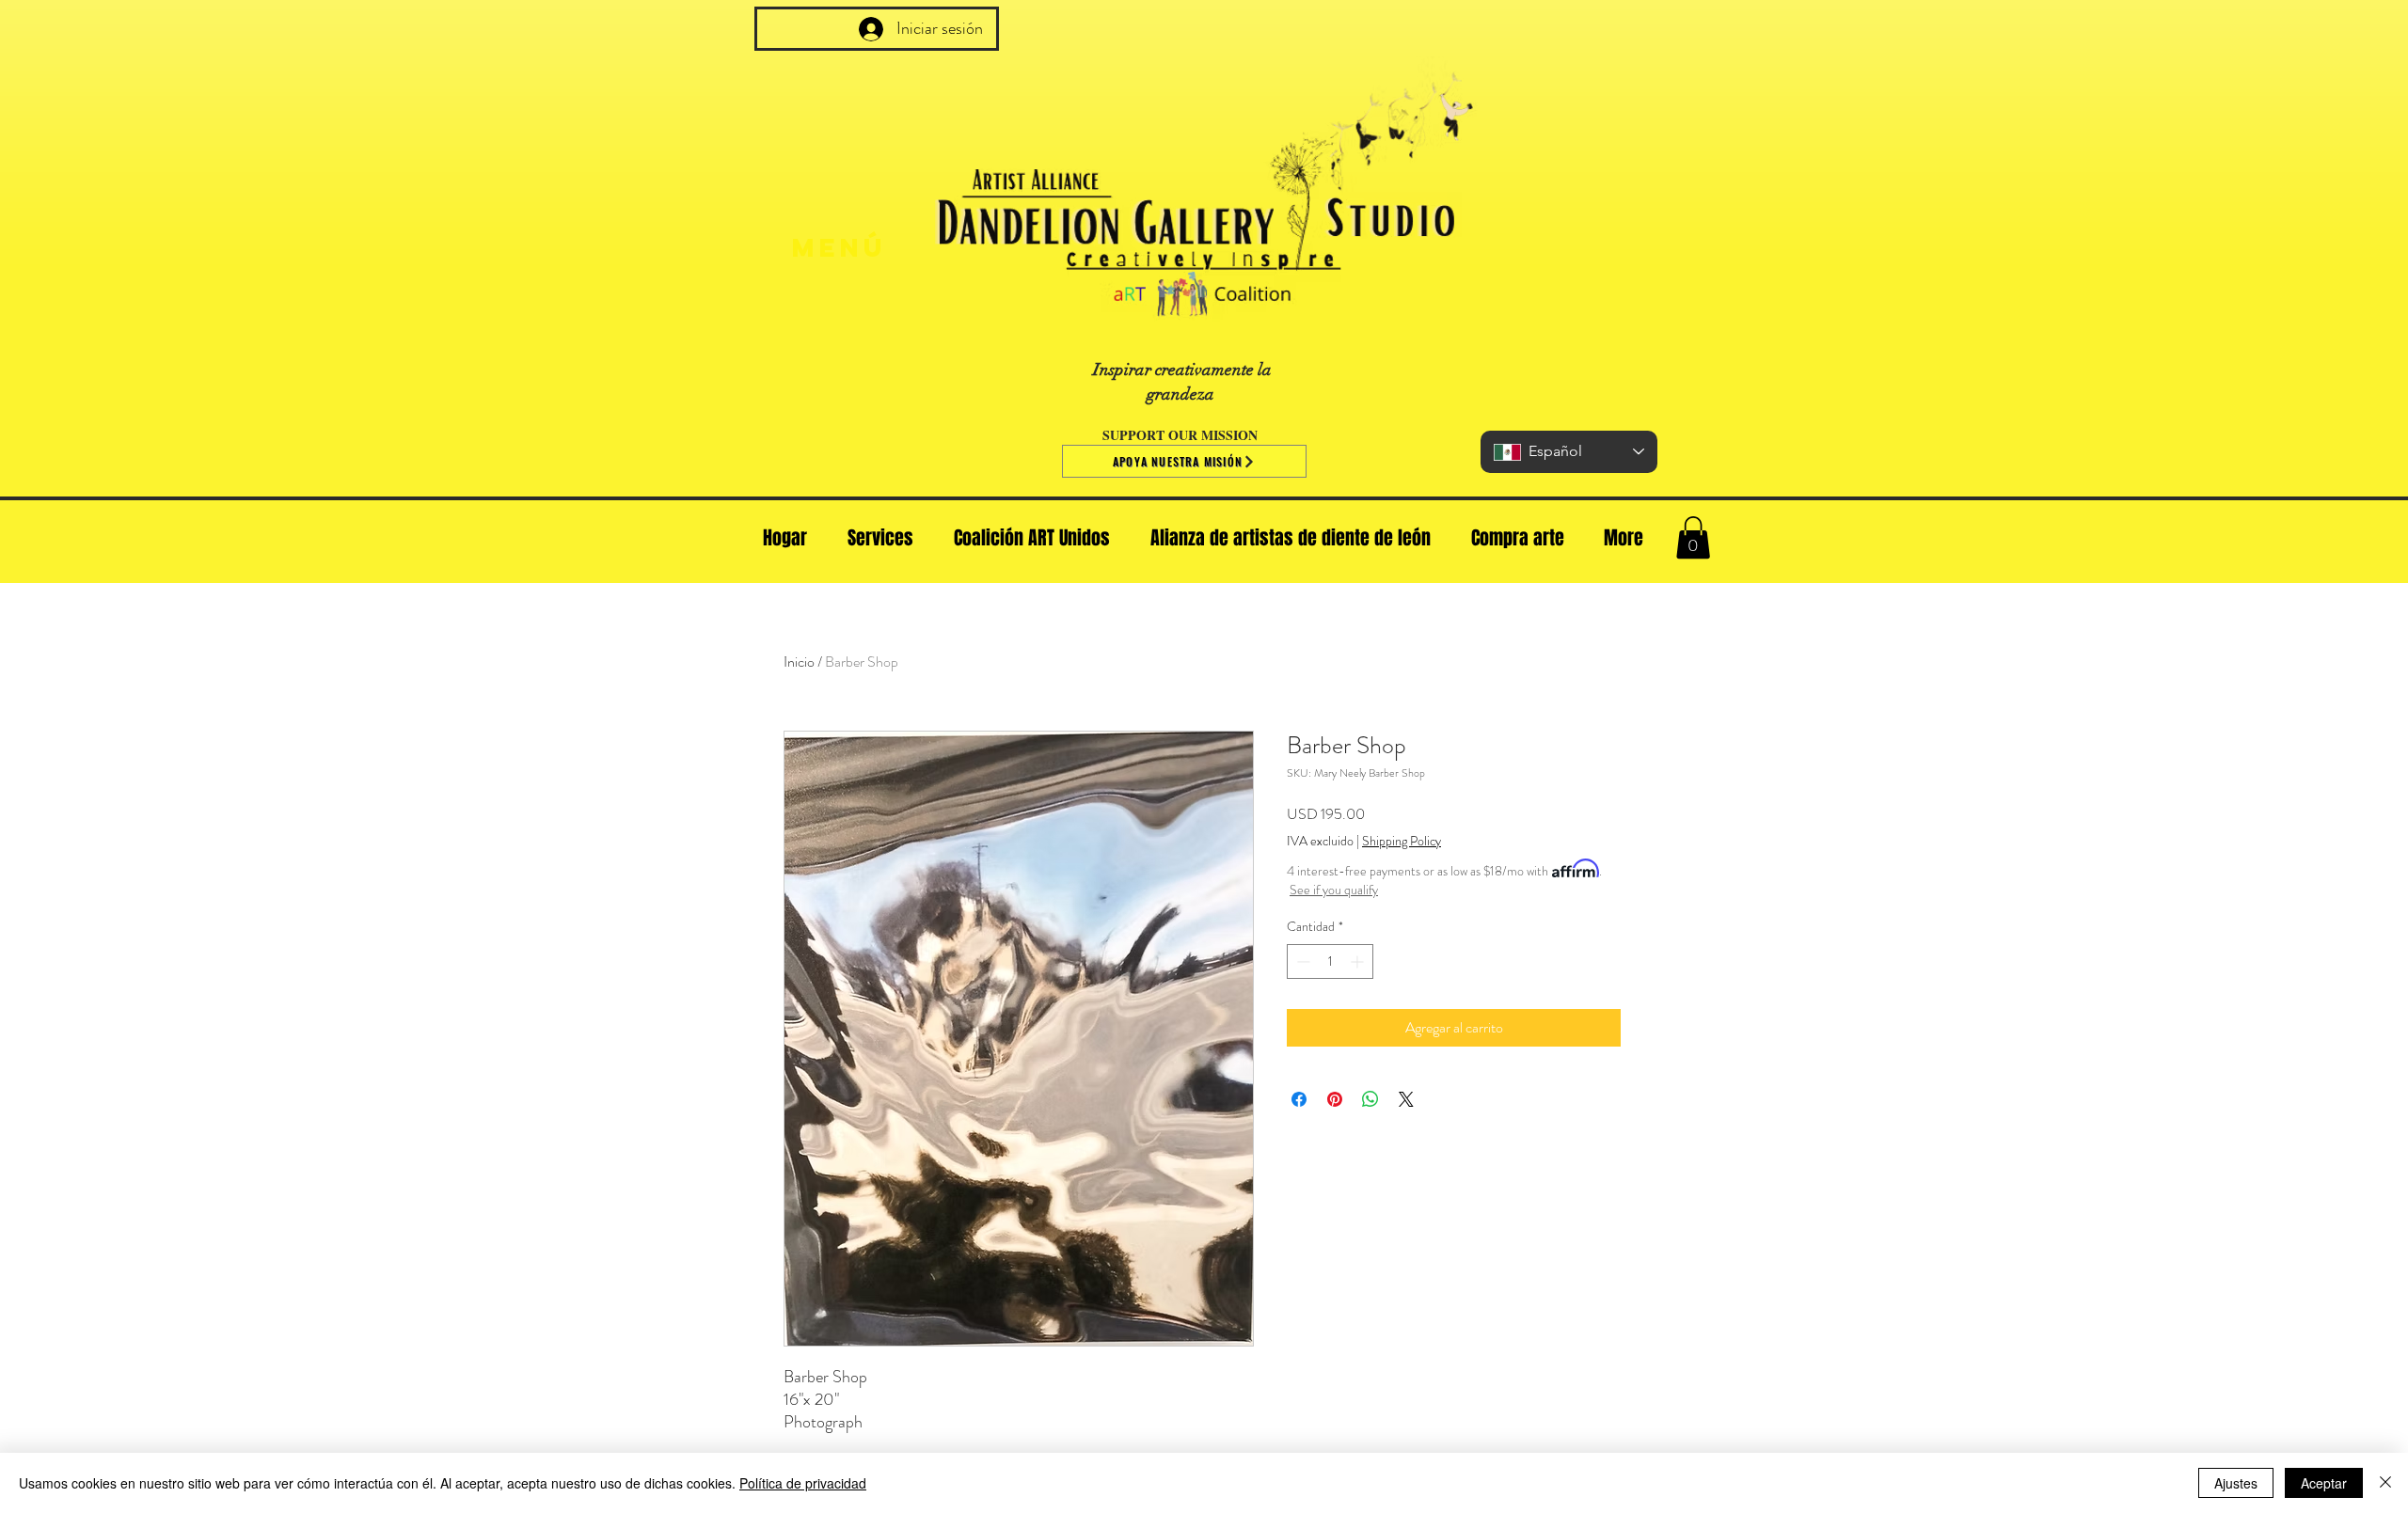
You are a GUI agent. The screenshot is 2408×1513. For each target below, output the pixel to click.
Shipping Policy (1402, 841)
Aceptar (2324, 1483)
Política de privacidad (803, 1483)
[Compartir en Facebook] (1299, 1099)
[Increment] (1359, 961)
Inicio (799, 662)
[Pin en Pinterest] (1335, 1099)
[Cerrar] (2385, 1483)
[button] (1693, 537)
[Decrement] (1301, 961)
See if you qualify (1334, 890)
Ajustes (2236, 1483)
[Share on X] (1406, 1099)
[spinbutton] (1330, 961)
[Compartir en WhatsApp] (1370, 1099)
